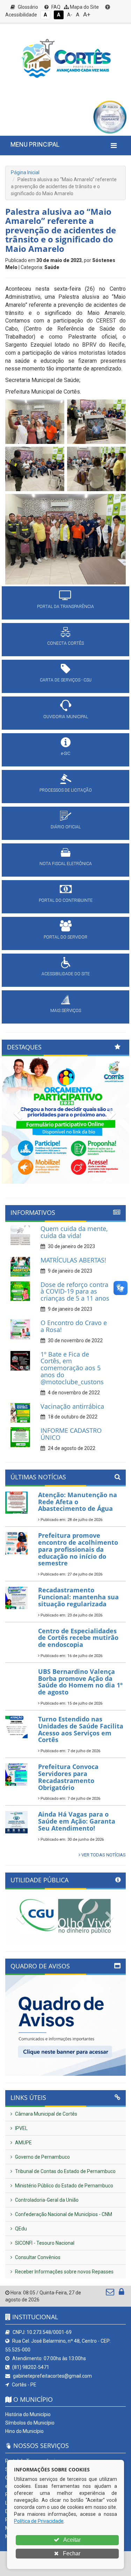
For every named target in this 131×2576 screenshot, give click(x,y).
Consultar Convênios (37, 2257)
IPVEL (21, 2128)
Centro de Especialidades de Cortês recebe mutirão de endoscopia (78, 1638)
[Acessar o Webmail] (111, 2293)
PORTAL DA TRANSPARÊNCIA (65, 607)
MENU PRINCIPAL (35, 144)
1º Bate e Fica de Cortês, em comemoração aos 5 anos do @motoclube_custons (72, 1368)
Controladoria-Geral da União (46, 2200)
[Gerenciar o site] (121, 2293)
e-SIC (66, 753)
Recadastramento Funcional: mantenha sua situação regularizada (78, 1597)
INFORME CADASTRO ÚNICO (71, 1434)
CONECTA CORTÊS (65, 643)
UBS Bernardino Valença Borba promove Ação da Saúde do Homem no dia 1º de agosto (80, 1682)
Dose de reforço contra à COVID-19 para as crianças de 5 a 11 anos (75, 1291)
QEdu (20, 2229)
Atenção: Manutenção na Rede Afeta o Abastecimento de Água (78, 1502)
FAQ (55, 7)
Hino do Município (24, 2431)
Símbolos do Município (30, 2423)
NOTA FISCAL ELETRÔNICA (66, 864)
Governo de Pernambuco (42, 2157)
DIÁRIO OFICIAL (66, 827)
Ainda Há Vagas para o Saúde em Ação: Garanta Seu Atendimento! (77, 1821)
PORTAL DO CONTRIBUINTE (66, 900)
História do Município (28, 2414)
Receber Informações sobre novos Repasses (64, 2272)
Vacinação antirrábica (72, 1406)
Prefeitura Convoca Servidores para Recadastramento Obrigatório (68, 1777)
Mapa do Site (84, 7)
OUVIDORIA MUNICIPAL (66, 717)
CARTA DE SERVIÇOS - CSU (66, 680)
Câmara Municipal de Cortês (46, 2114)
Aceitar (71, 2540)
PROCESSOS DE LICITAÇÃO (66, 790)
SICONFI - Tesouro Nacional (44, 2243)
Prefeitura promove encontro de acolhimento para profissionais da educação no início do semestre (78, 1549)
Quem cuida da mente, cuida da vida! (74, 1232)
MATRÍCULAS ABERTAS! (73, 1260)
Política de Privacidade (39, 2521)
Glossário (27, 7)
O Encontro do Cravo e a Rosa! (74, 1326)
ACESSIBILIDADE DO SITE (66, 974)
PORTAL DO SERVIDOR (65, 937)
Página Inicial (25, 172)
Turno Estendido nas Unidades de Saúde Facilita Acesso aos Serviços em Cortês (81, 1729)
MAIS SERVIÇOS (66, 1011)
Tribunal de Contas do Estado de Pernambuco (65, 2171)
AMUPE (23, 2143)
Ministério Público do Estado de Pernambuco (64, 2186)
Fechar (71, 2553)
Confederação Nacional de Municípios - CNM (63, 2214)
